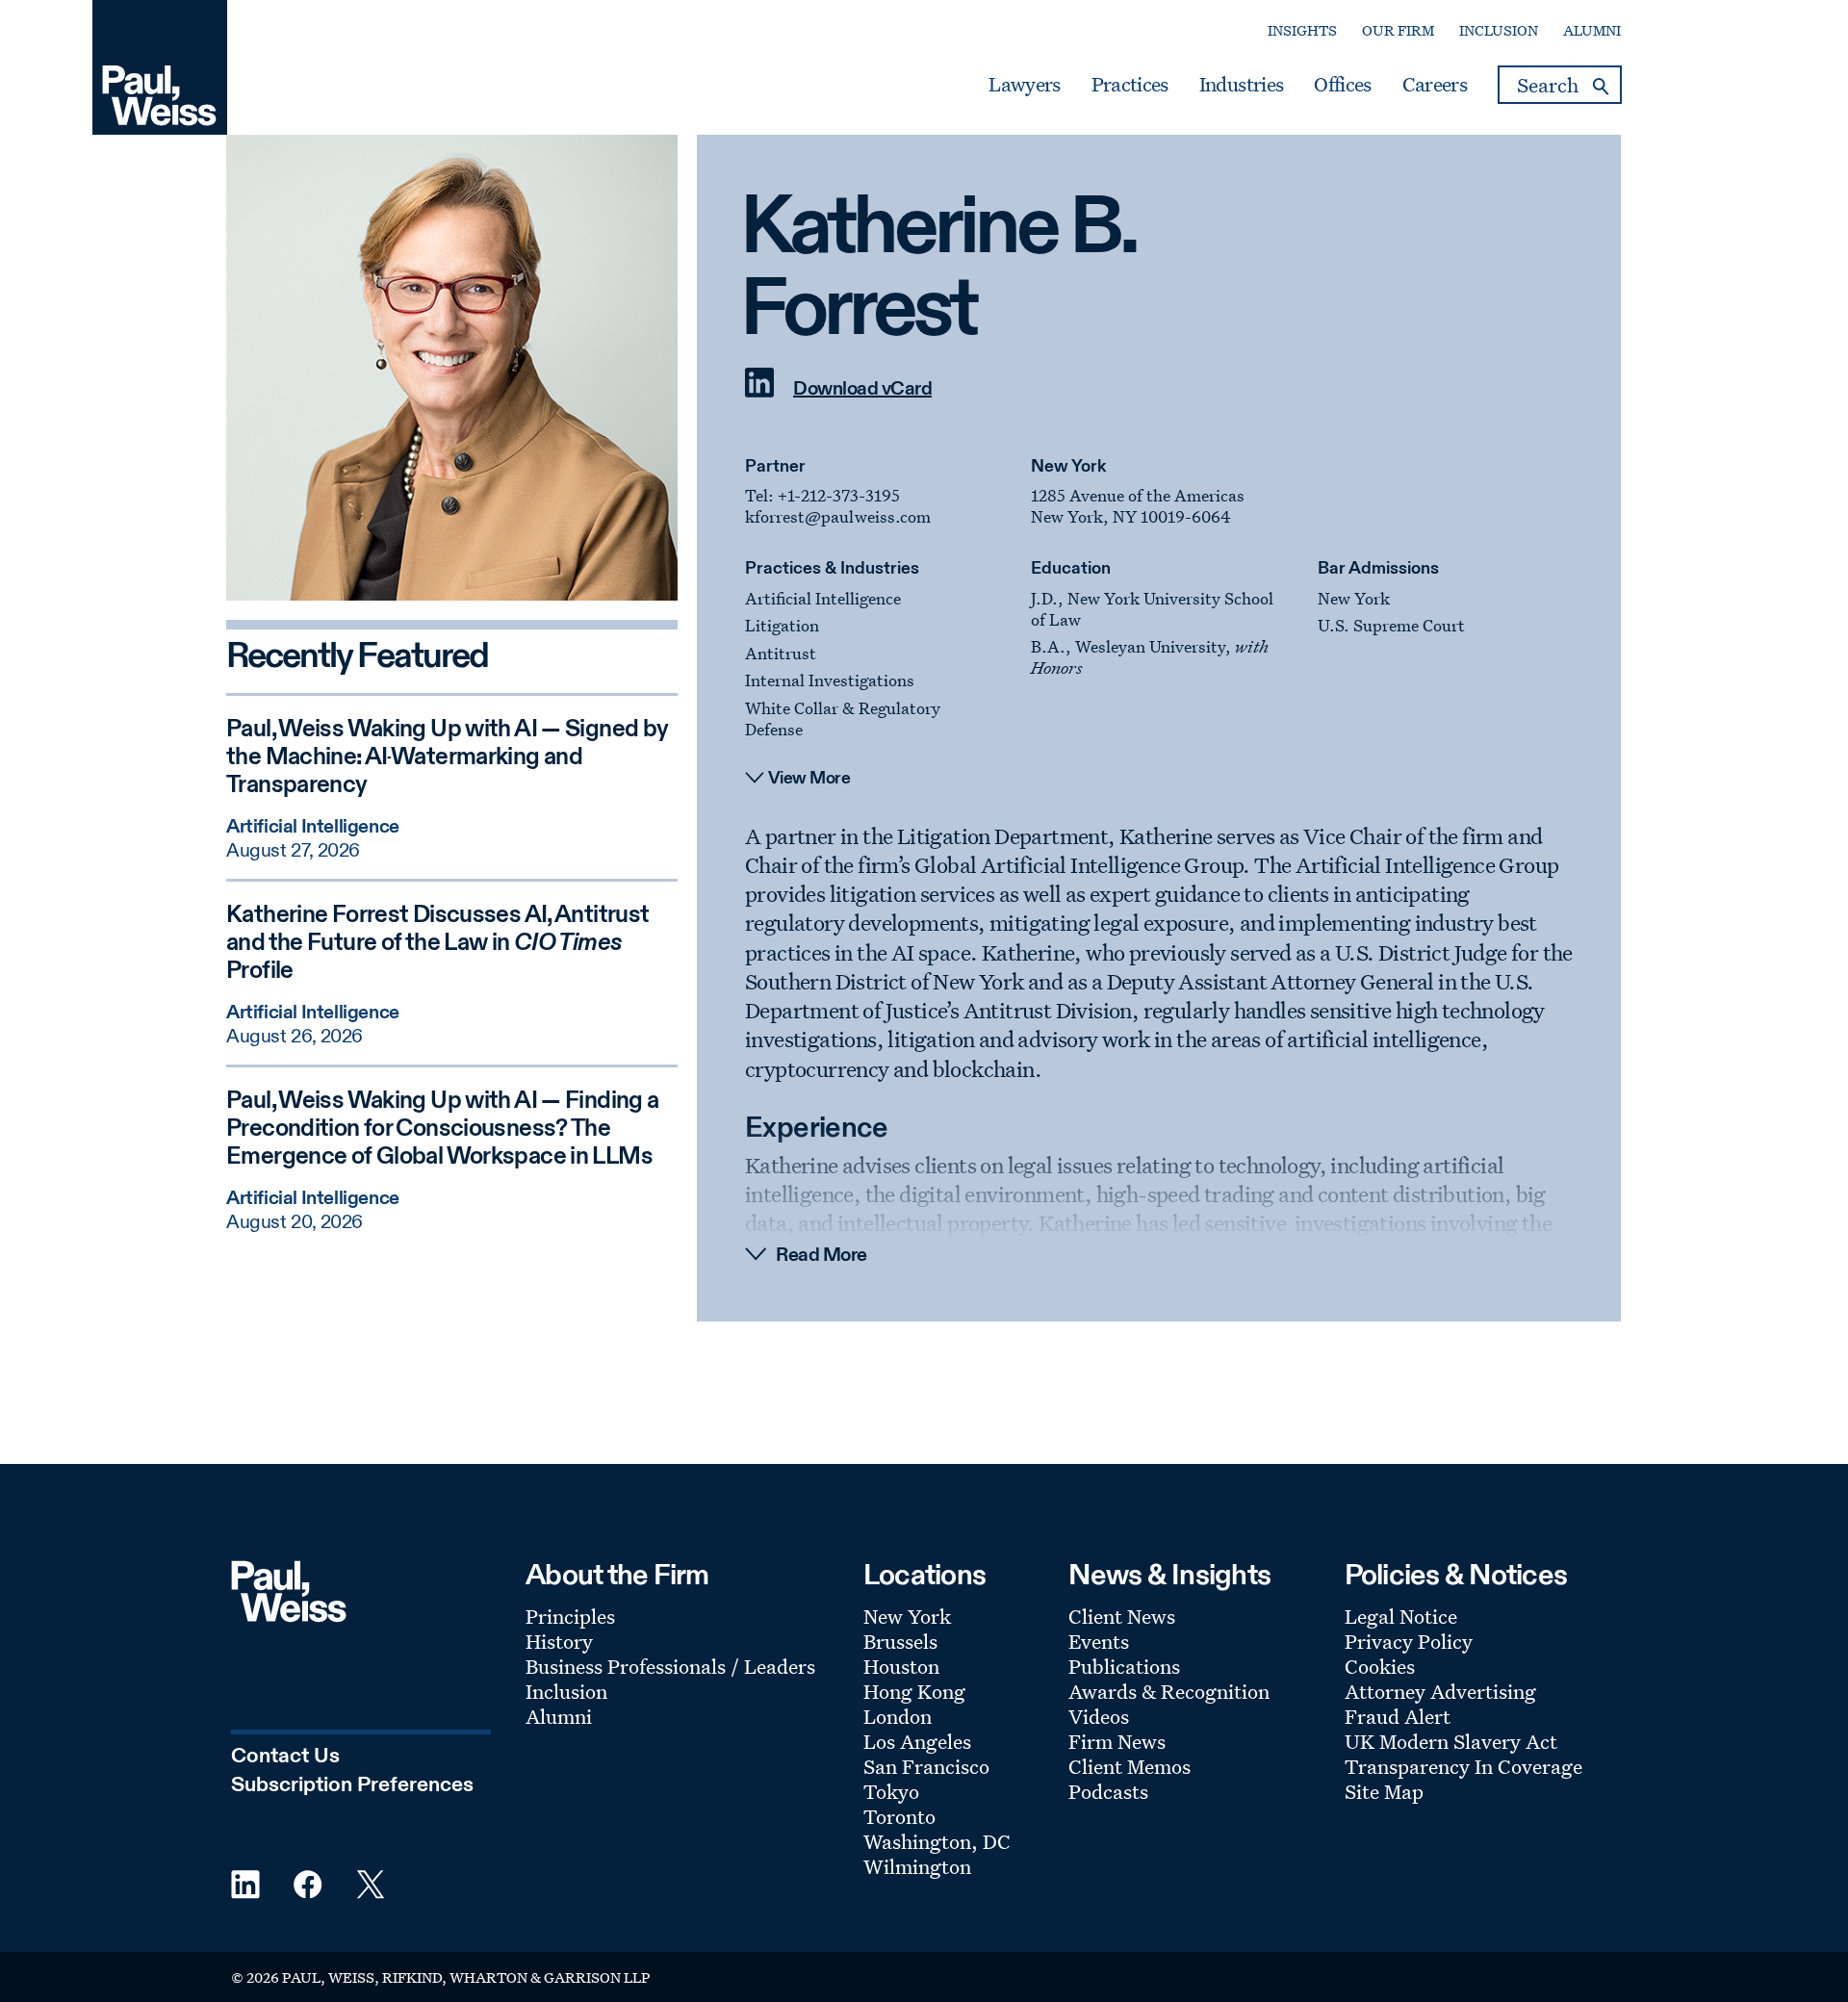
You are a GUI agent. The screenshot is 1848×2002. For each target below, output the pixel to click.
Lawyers (1024, 85)
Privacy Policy (1409, 1641)
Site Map (1384, 1791)
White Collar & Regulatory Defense (843, 719)
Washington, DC (937, 1841)
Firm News (1117, 1741)
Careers (1435, 85)
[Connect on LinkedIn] (759, 393)
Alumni (1592, 30)
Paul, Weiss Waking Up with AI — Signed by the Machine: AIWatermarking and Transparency (447, 758)
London (898, 1716)
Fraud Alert (1398, 1716)
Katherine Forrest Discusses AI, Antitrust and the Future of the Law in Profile (437, 944)
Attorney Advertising (1440, 1691)
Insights (1302, 30)
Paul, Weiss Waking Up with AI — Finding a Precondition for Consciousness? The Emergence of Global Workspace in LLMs (442, 1129)
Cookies (1380, 1666)
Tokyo (891, 1791)
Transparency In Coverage (1463, 1766)
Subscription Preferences (352, 1785)
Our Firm (1398, 30)
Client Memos (1129, 1766)
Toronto (899, 1816)
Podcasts (1108, 1791)
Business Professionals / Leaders (670, 1666)
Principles (570, 1616)
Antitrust (781, 653)
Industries (1241, 85)
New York (1068, 467)
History (559, 1641)
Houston (901, 1666)
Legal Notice (1401, 1616)
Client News (1122, 1616)
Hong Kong (914, 1691)
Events (1099, 1641)
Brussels (900, 1641)
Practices (1130, 85)
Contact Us (285, 1757)
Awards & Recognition (1169, 1691)
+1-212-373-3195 (839, 495)
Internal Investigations (830, 680)
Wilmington (917, 1866)
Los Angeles (917, 1741)
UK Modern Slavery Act (1451, 1741)
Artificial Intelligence (823, 598)
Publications (1124, 1666)
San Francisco (926, 1766)
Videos (1099, 1716)
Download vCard (862, 390)
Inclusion (1499, 30)
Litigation (782, 625)
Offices (1342, 85)
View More (809, 779)
